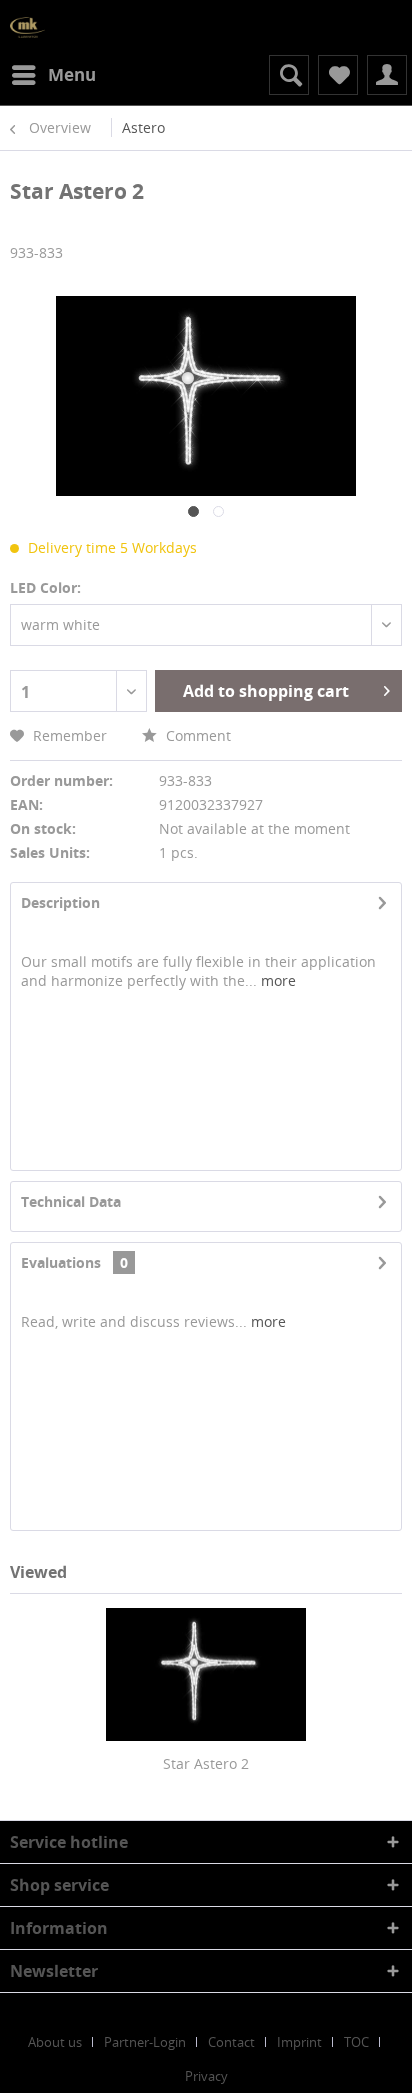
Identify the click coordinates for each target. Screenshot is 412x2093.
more (276, 980)
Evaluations (61, 1262)
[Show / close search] (289, 75)
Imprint (299, 2042)
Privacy (206, 2076)
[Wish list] (338, 75)
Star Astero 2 (206, 1763)
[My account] (387, 75)
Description (60, 902)
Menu (72, 74)
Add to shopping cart (266, 691)
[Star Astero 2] (206, 1674)
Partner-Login (145, 2042)
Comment (196, 735)
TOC (356, 2042)
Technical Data (71, 1201)
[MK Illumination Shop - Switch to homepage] (27, 27)
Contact (231, 2042)
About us (55, 2042)
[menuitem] (53, 75)
